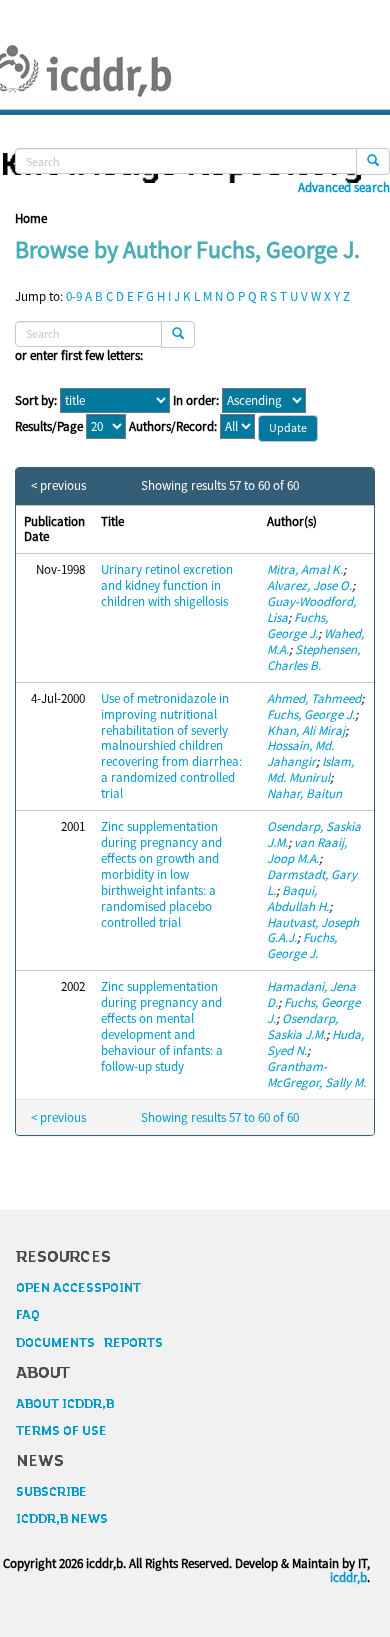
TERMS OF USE (61, 1431)
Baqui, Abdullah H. (298, 898)
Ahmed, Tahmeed (314, 698)
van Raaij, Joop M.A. (307, 850)
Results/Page (49, 427)
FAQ (28, 1315)
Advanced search (344, 188)
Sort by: (36, 401)
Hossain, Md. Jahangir (300, 753)
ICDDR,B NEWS (62, 1519)
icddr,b (348, 1577)
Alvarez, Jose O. (309, 585)
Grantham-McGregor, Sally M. (316, 1074)
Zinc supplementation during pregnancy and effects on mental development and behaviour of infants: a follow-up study (162, 1026)
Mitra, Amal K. (305, 569)
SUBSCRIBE (51, 1492)
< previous (58, 486)
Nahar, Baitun (304, 793)
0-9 (74, 296)
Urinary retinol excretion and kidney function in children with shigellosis (167, 585)
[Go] (373, 161)
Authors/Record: (173, 427)
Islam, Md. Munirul (310, 769)
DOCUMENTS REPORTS (89, 1343)
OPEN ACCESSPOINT (78, 1288)
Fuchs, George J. (297, 625)
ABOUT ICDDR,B (65, 1404)
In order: (196, 401)
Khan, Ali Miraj (306, 730)
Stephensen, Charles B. (313, 657)
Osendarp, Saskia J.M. (302, 1026)
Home (31, 218)
